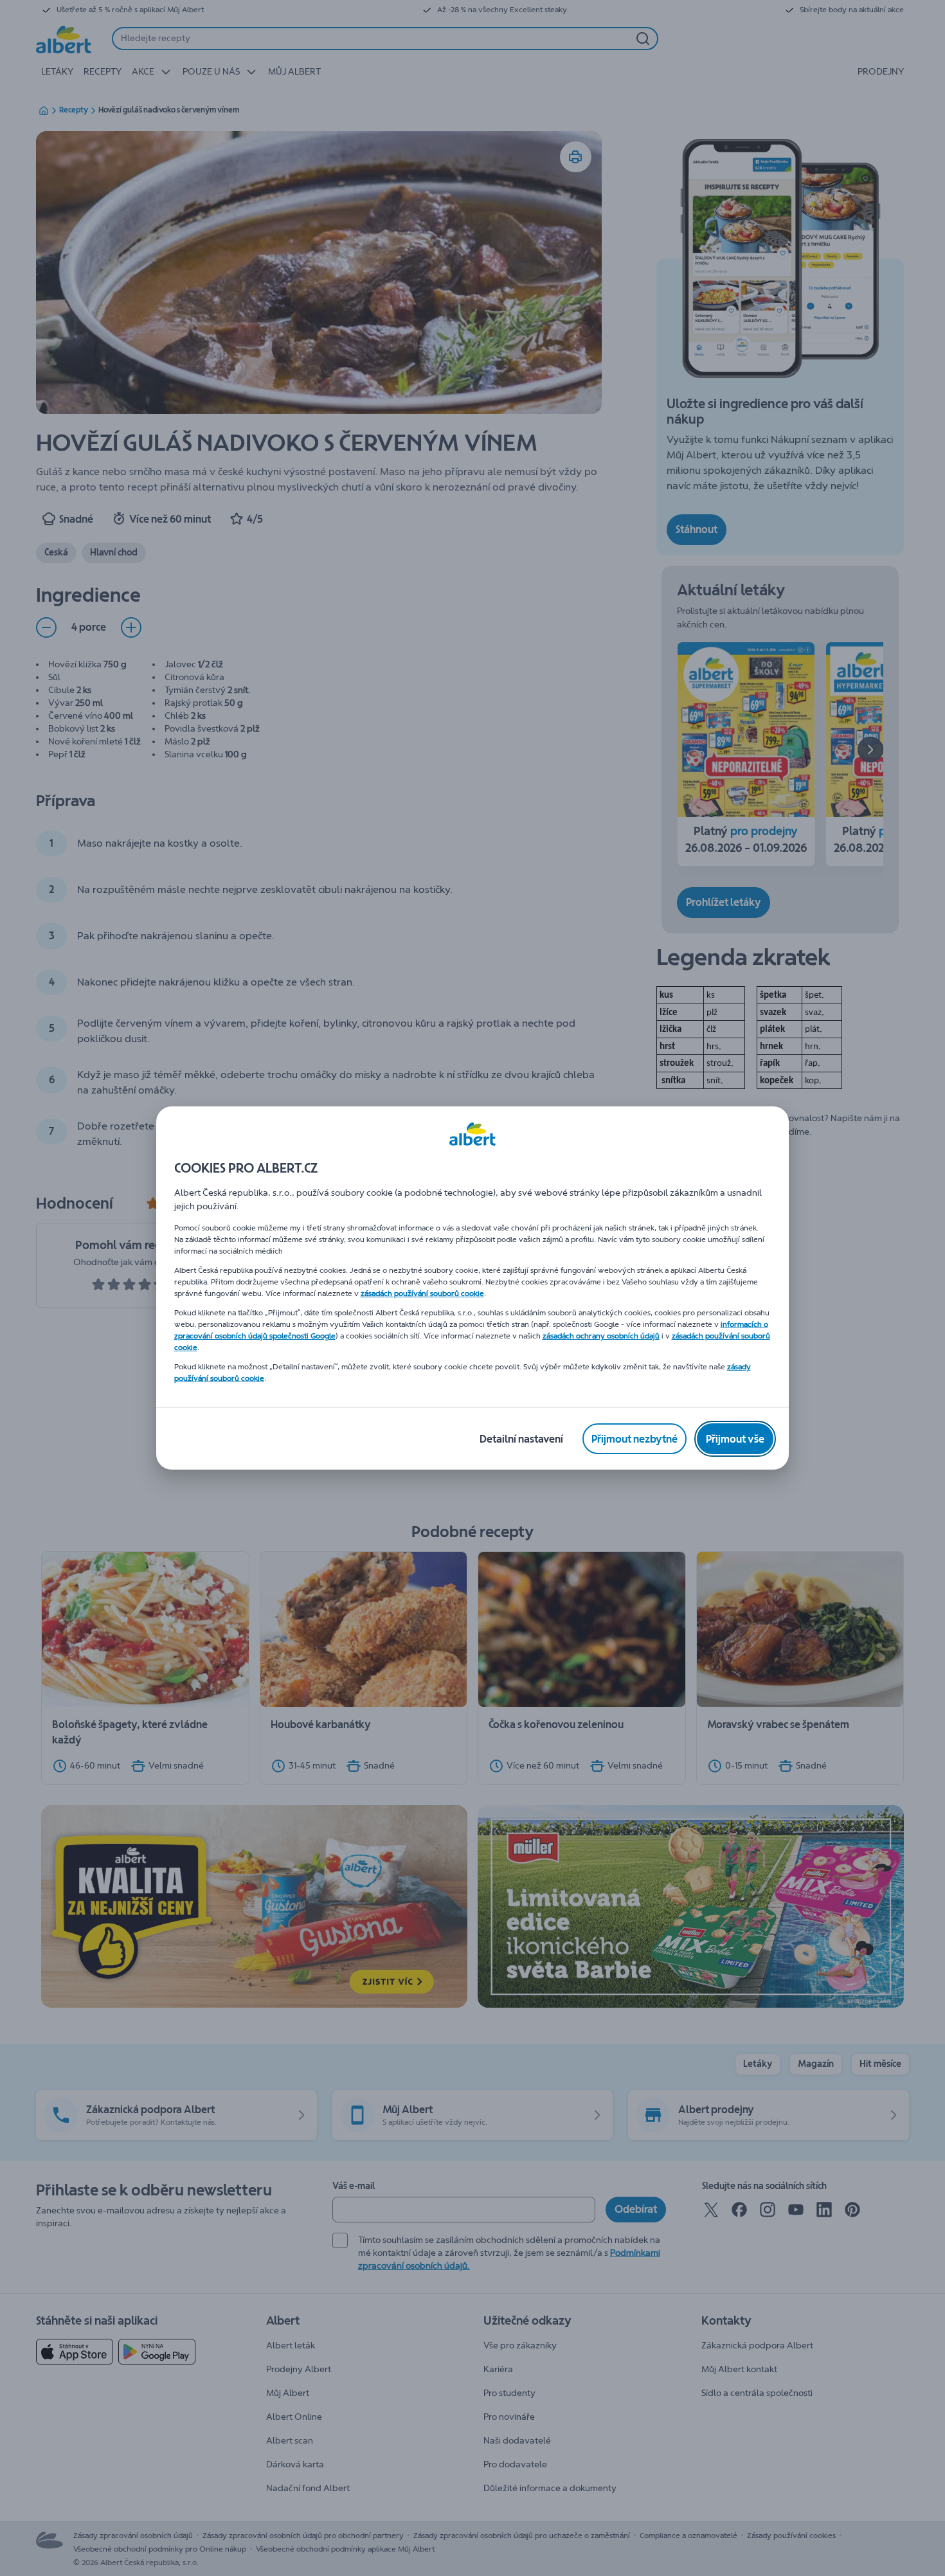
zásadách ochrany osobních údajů (601, 1336)
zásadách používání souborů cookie (422, 1293)
